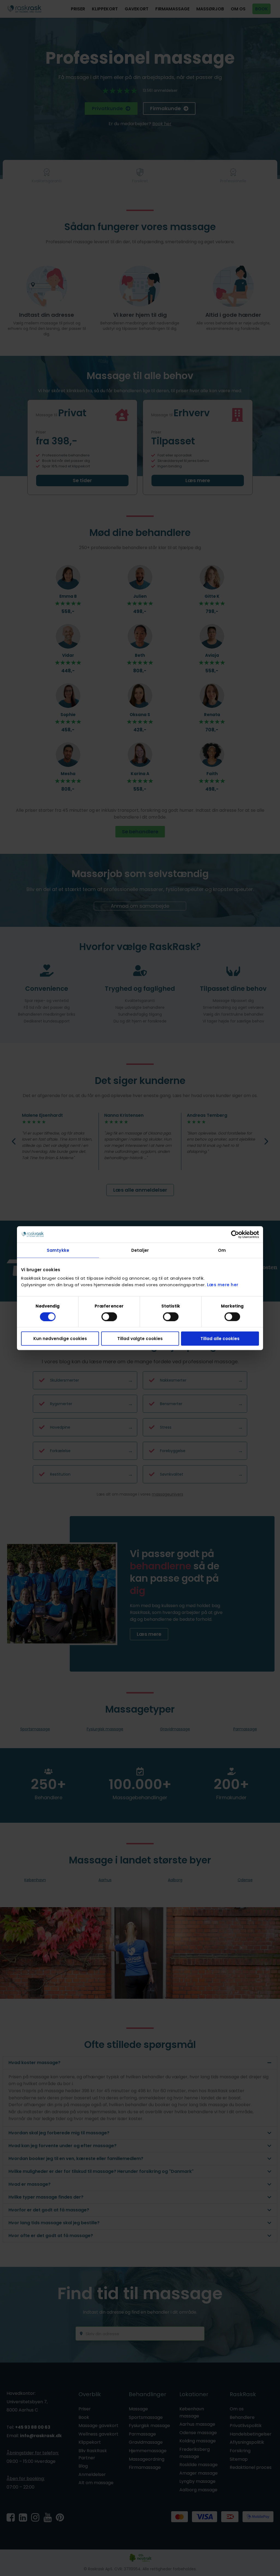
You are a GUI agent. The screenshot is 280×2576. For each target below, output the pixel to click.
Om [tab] (222, 1250)
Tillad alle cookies (220, 1339)
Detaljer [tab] (140, 1250)
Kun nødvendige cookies (60, 1339)
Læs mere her (223, 1285)
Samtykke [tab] (58, 1250)
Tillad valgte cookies (140, 1339)
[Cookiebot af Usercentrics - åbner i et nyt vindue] (235, 1234)
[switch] (109, 1317)
